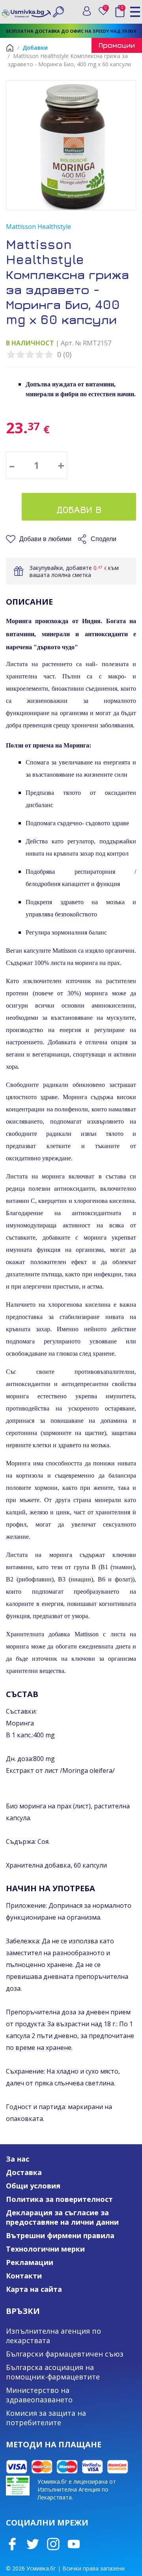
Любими (107, 9)
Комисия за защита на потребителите (46, 2418)
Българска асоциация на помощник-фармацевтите (53, 2372)
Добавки (35, 48)
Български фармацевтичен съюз (65, 2354)
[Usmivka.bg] (26, 11)
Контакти (24, 2276)
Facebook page (12, 2544)
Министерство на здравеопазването (39, 2395)
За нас (18, 2159)
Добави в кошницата (79, 512)
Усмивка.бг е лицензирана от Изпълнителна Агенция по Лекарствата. (77, 2489)
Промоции (117, 45)
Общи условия (33, 2186)
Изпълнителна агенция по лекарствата (53, 2336)
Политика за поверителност (59, 2199)
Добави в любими (45, 539)
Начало (10, 48)
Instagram (53, 2544)
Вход (87, 11)
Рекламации (30, 2262)
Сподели (104, 539)
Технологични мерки (45, 2249)
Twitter (33, 2544)
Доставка (24, 2172)
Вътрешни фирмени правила (60, 2235)
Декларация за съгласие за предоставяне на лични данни (62, 2217)
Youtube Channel (74, 2544)
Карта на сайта (34, 2289)
